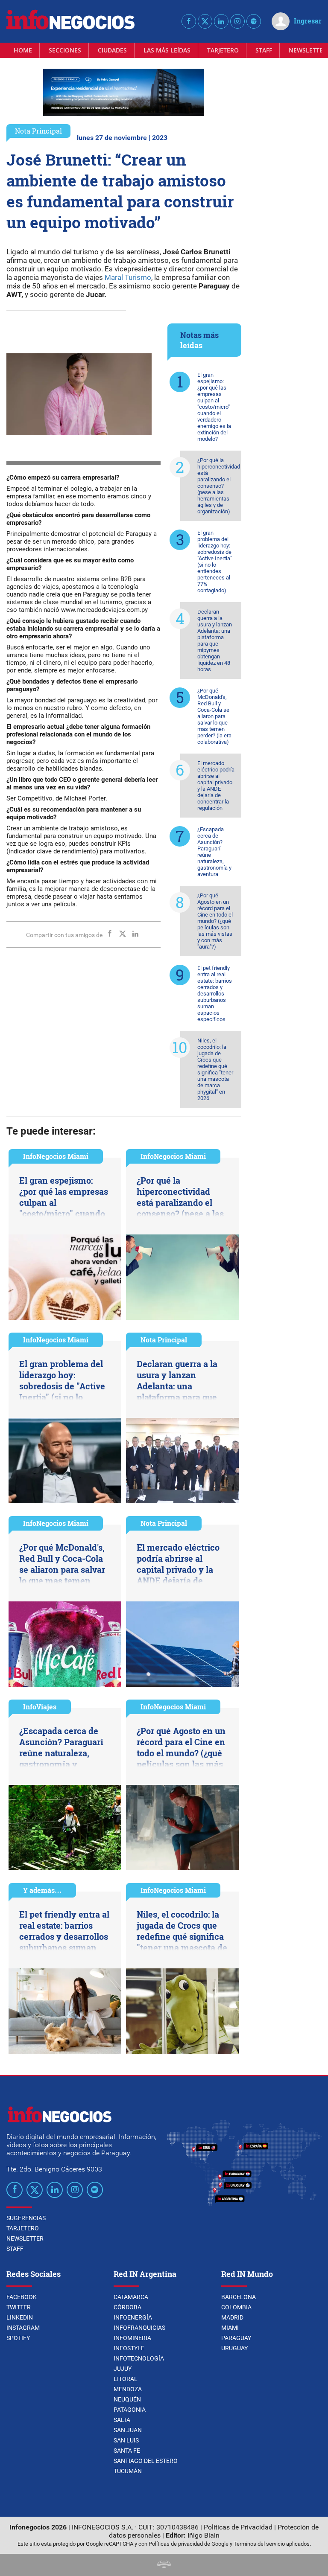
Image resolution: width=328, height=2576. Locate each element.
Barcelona (239, 2297)
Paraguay (236, 2338)
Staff (264, 50)
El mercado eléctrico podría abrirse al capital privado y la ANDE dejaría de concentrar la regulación (216, 786)
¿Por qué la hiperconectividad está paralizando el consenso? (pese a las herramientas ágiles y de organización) (219, 486)
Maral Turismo (127, 277)
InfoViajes (40, 1707)
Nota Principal (38, 131)
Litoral (126, 2379)
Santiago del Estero (146, 2461)
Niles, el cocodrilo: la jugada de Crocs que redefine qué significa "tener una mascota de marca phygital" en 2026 (215, 1069)
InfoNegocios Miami (56, 1156)
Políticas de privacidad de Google (189, 2544)
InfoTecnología (139, 2358)
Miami (230, 2328)
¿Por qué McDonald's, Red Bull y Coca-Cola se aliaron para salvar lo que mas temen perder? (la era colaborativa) (214, 716)
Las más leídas (167, 50)
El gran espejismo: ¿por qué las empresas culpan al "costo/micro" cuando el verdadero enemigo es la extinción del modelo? (214, 407)
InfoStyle (129, 2348)
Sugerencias (26, 2218)
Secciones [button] (65, 50)
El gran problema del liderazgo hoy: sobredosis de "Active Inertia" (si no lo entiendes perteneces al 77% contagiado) (215, 562)
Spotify (18, 2338)
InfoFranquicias (139, 2328)
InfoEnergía (133, 2317)
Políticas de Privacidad (238, 2527)
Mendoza (128, 2389)
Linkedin (20, 2317)
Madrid (232, 2317)
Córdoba (127, 2307)
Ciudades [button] (112, 50)
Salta (122, 2420)
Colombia (236, 2307)
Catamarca (131, 2297)
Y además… (42, 1890)
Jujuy (123, 2369)
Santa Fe (127, 2451)
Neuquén (127, 2399)
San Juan (128, 2430)
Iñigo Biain (204, 2535)
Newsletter (25, 2238)
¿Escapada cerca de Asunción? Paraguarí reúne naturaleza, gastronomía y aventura (214, 852)
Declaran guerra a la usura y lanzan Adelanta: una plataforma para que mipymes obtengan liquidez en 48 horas (215, 640)
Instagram (23, 2328)
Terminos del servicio (259, 2544)
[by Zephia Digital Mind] (164, 2566)
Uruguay (234, 2348)
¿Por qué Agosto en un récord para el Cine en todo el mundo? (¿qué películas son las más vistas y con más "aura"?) (215, 921)
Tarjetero (223, 50)
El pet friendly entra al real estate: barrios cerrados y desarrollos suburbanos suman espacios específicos (215, 994)
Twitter (19, 2307)
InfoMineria (132, 2338)
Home (23, 50)
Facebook (22, 2297)
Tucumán (128, 2471)
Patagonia (130, 2410)
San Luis (126, 2440)
